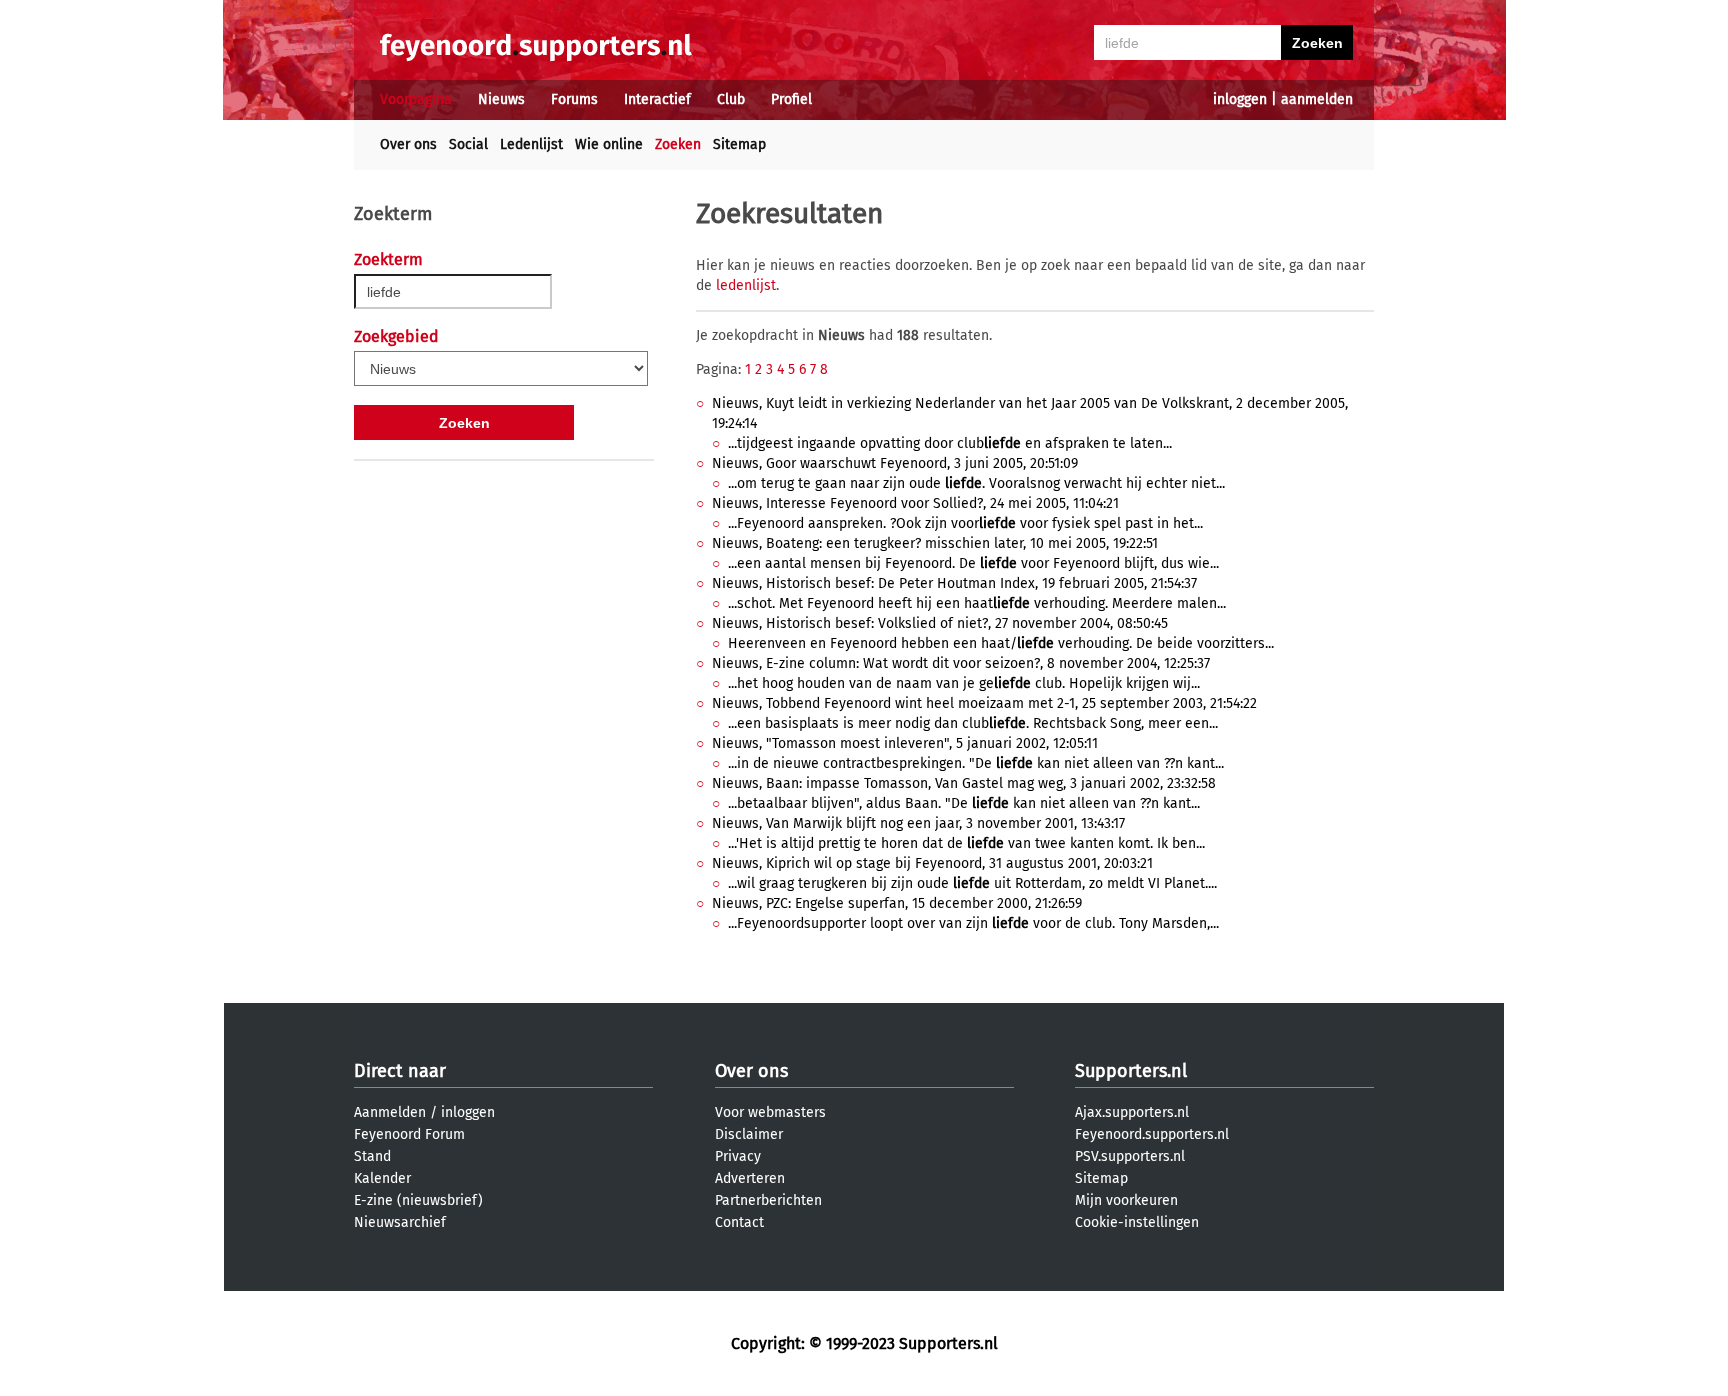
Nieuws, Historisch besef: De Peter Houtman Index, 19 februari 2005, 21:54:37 (954, 583)
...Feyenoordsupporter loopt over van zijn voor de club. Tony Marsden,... (973, 923)
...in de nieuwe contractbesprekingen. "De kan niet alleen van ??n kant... (976, 763)
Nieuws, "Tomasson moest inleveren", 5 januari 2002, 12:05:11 (905, 743)
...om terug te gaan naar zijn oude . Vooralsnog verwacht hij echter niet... (976, 483)
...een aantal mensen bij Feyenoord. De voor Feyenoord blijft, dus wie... (973, 563)
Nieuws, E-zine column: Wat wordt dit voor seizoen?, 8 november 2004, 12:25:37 (961, 663)
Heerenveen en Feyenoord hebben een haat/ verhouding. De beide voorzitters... (1001, 643)
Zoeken (678, 144)
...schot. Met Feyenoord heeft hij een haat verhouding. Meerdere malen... (977, 603)
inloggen (1240, 99)
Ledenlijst (531, 144)
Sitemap (739, 144)
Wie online (609, 144)
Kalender (382, 1178)
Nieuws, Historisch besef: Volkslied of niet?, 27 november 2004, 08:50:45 (940, 623)
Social (468, 144)
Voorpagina (416, 99)
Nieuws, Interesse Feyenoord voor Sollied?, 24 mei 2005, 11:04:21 (915, 503)
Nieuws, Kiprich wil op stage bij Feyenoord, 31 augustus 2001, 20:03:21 (932, 863)
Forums (574, 99)
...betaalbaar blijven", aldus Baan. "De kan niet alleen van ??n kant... (964, 803)
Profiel (791, 99)
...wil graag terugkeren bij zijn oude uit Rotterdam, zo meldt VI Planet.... (972, 883)
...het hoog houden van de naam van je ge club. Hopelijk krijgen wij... (964, 683)
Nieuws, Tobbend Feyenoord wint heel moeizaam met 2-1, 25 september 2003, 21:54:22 (984, 703)
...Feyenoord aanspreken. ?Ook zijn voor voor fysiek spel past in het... (965, 523)
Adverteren (750, 1178)
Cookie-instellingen (1137, 1222)
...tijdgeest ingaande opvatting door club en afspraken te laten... (950, 443)
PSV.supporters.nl (1130, 1156)
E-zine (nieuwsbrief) (418, 1200)
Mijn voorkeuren (1126, 1200)
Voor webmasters (770, 1112)
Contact (739, 1222)
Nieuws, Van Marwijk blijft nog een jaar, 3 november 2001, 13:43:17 (918, 823)
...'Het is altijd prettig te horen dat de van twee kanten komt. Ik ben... (966, 843)
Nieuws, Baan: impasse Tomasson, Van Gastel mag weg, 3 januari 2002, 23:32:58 (964, 783)
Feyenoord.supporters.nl (1152, 1134)
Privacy (738, 1156)
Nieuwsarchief (400, 1222)
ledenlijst (746, 285)
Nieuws (501, 99)
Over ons (408, 144)
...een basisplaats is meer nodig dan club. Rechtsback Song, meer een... (973, 723)
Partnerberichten (768, 1200)
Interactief (657, 99)
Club (731, 99)
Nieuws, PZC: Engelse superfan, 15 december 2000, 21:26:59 (897, 903)
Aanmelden (390, 1112)
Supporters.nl (1131, 1071)
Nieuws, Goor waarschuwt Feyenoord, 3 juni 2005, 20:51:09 (895, 463)
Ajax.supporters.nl (1132, 1112)
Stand (372, 1156)
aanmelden (1317, 99)
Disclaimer (749, 1134)
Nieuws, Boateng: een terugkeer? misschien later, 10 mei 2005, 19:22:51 (935, 543)
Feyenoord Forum (409, 1134)
